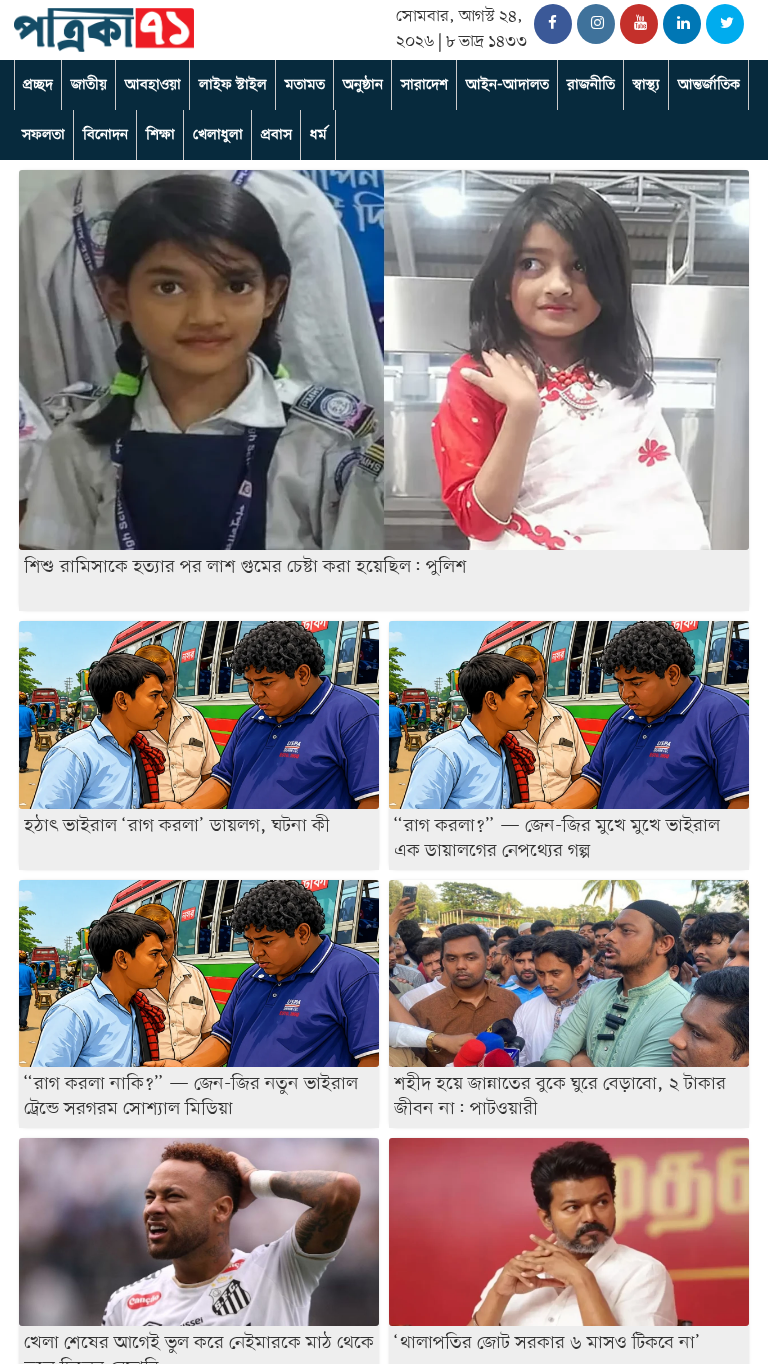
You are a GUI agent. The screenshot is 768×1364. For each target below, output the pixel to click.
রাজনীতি (591, 85)
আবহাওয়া (153, 85)
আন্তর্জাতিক (709, 85)
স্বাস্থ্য (646, 85)
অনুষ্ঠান (363, 85)
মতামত (305, 85)
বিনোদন (105, 135)
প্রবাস (276, 135)
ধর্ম (318, 135)
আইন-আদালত (507, 85)
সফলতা (43, 135)
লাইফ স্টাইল (233, 85)
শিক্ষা (160, 135)
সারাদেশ (424, 85)
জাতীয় (89, 85)
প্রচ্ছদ (38, 85)
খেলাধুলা (218, 135)
